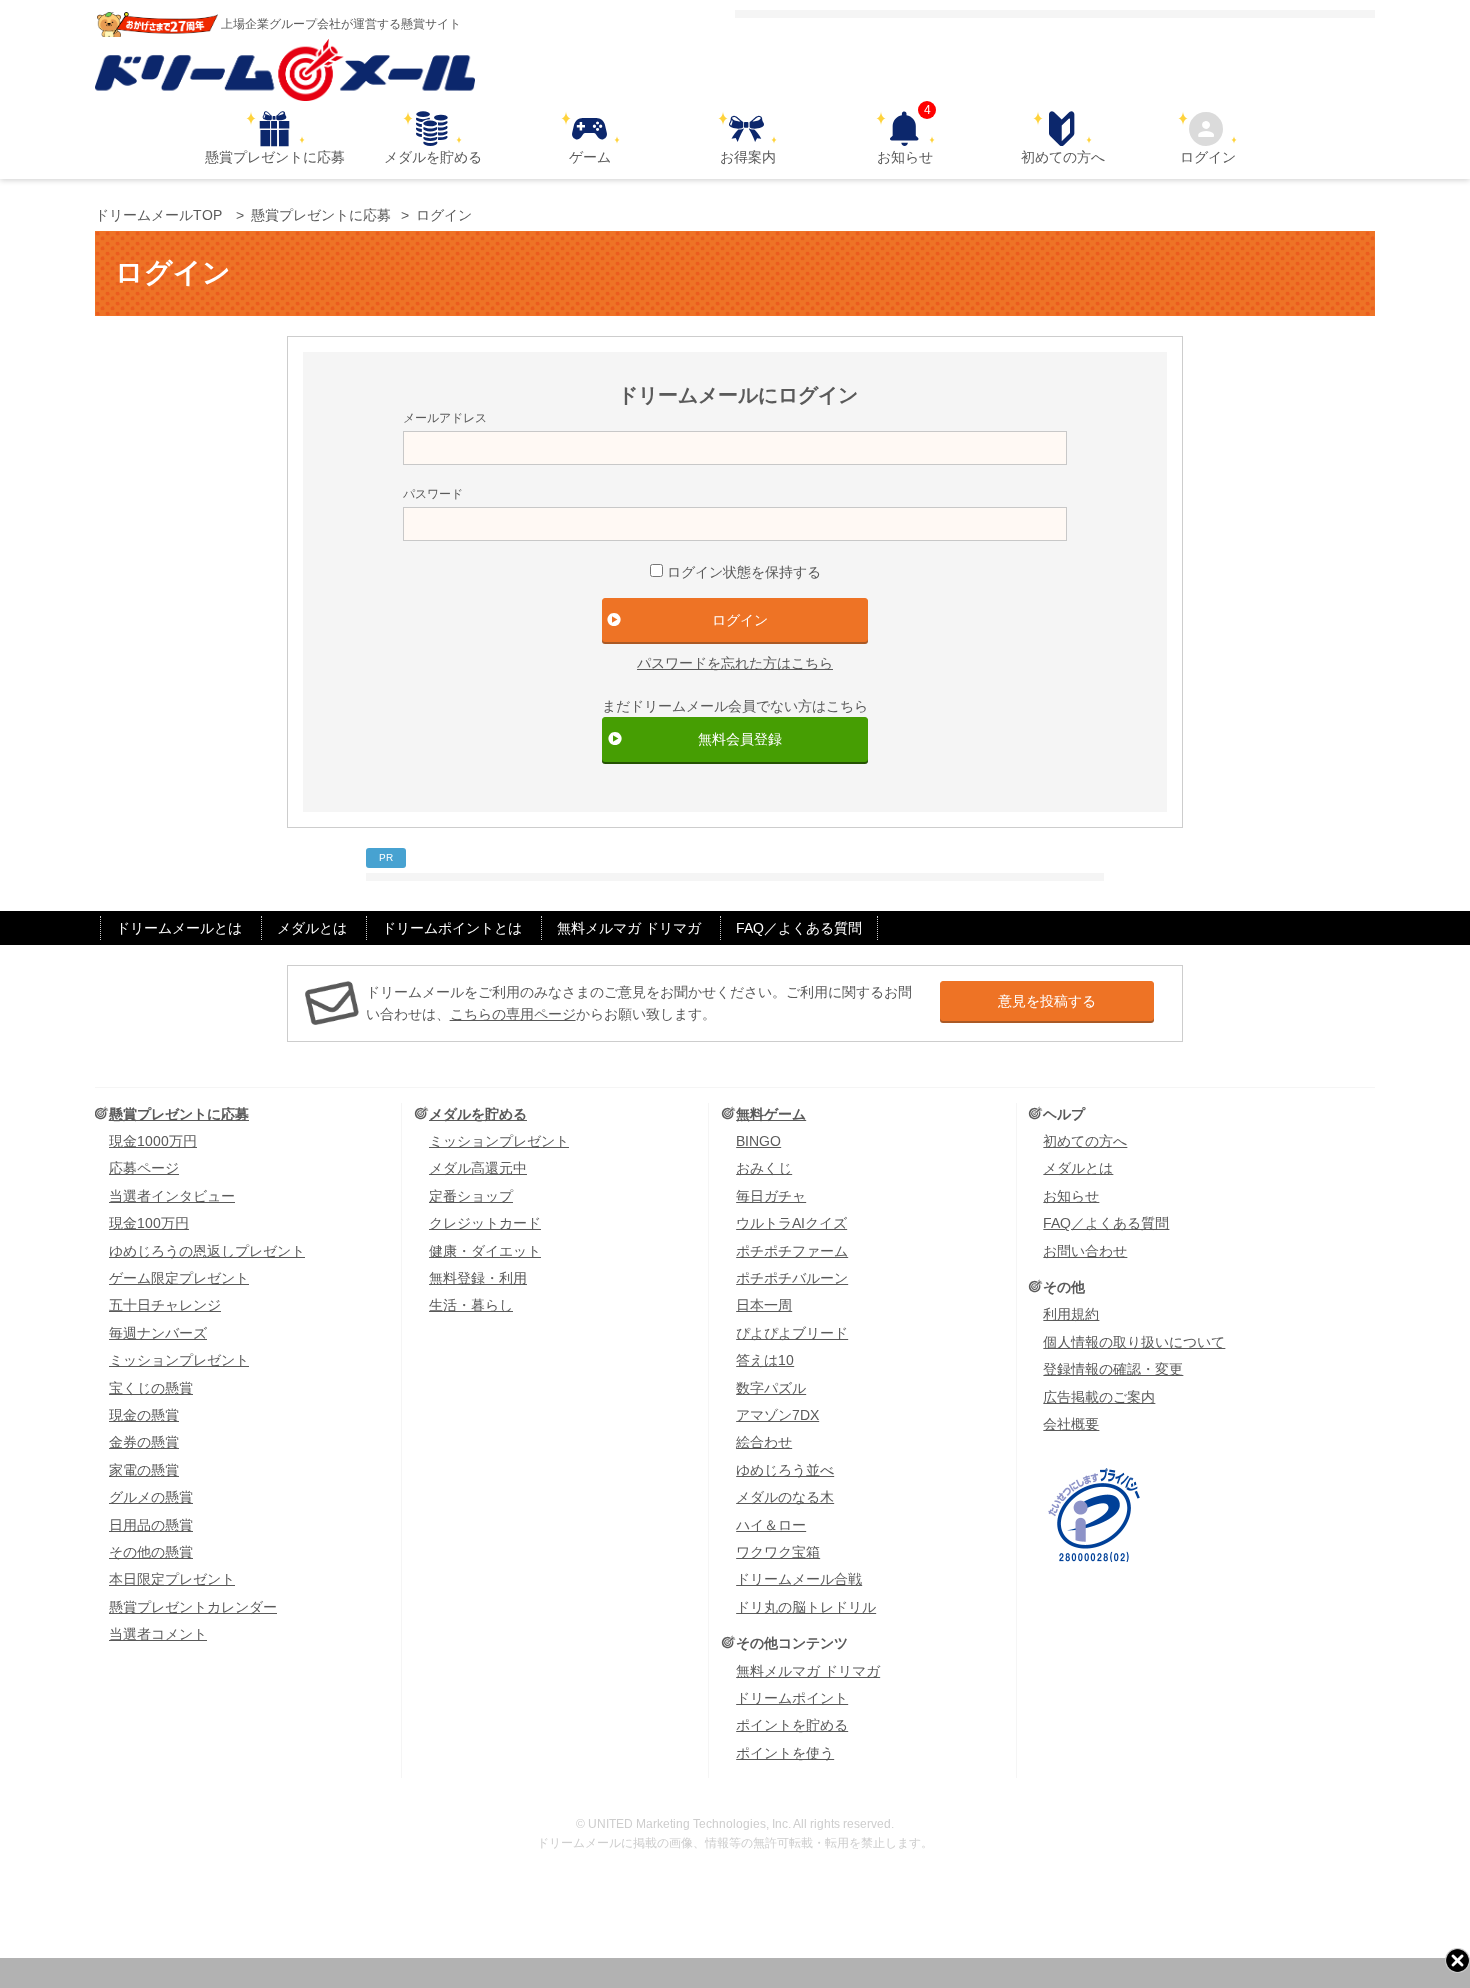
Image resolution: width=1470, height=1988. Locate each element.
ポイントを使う (785, 1753)
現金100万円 (149, 1223)
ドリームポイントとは (452, 928)
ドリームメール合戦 (799, 1579)
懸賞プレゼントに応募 (275, 157)
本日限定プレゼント (172, 1579)
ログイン (1208, 157)
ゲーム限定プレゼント (179, 1278)
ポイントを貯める (792, 1725)
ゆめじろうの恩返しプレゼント (207, 1251)
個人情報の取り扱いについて (1134, 1342)
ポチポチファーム (792, 1251)
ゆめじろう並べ (785, 1470)
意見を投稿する (1047, 1001)
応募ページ (144, 1168)
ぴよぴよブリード (792, 1333)
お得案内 (748, 157)
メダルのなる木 (785, 1497)
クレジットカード (485, 1223)
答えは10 (765, 1360)
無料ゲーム (771, 1114)
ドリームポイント (792, 1698)
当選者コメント (158, 1634)
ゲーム (590, 157)
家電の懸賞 (144, 1470)
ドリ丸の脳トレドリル (806, 1607)
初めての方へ (1063, 157)
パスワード (433, 494)
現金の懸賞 (144, 1415)
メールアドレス (445, 418)
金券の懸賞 (144, 1442)
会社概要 (1071, 1424)
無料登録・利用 (478, 1278)
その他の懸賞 (151, 1552)
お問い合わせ (1085, 1251)
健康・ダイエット (485, 1251)
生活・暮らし (471, 1305)
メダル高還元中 (478, 1168)
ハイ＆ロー (771, 1525)
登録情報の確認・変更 (1113, 1369)
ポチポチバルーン (792, 1278)
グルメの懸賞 (151, 1497)
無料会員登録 (740, 739)
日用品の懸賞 (151, 1525)
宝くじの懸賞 (151, 1388)
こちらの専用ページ (513, 1014)
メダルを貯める (433, 157)
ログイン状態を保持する (744, 572)
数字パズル (771, 1388)
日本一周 (764, 1305)
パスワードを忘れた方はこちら (735, 663)
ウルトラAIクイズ (791, 1223)
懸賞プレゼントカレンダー (193, 1607)
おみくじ (764, 1168)
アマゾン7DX (777, 1415)
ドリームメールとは (179, 928)
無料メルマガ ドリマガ (629, 928)
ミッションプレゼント (179, 1360)
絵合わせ (764, 1442)
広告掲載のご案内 (1099, 1397)
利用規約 (1071, 1314)
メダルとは (312, 928)
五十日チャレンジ (165, 1305)
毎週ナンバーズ (158, 1333)
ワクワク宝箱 (778, 1552)
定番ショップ (471, 1196)
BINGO (758, 1141)
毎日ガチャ (771, 1196)
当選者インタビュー (172, 1196)
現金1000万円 (153, 1141)
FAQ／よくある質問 (799, 928)
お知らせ (905, 138)
